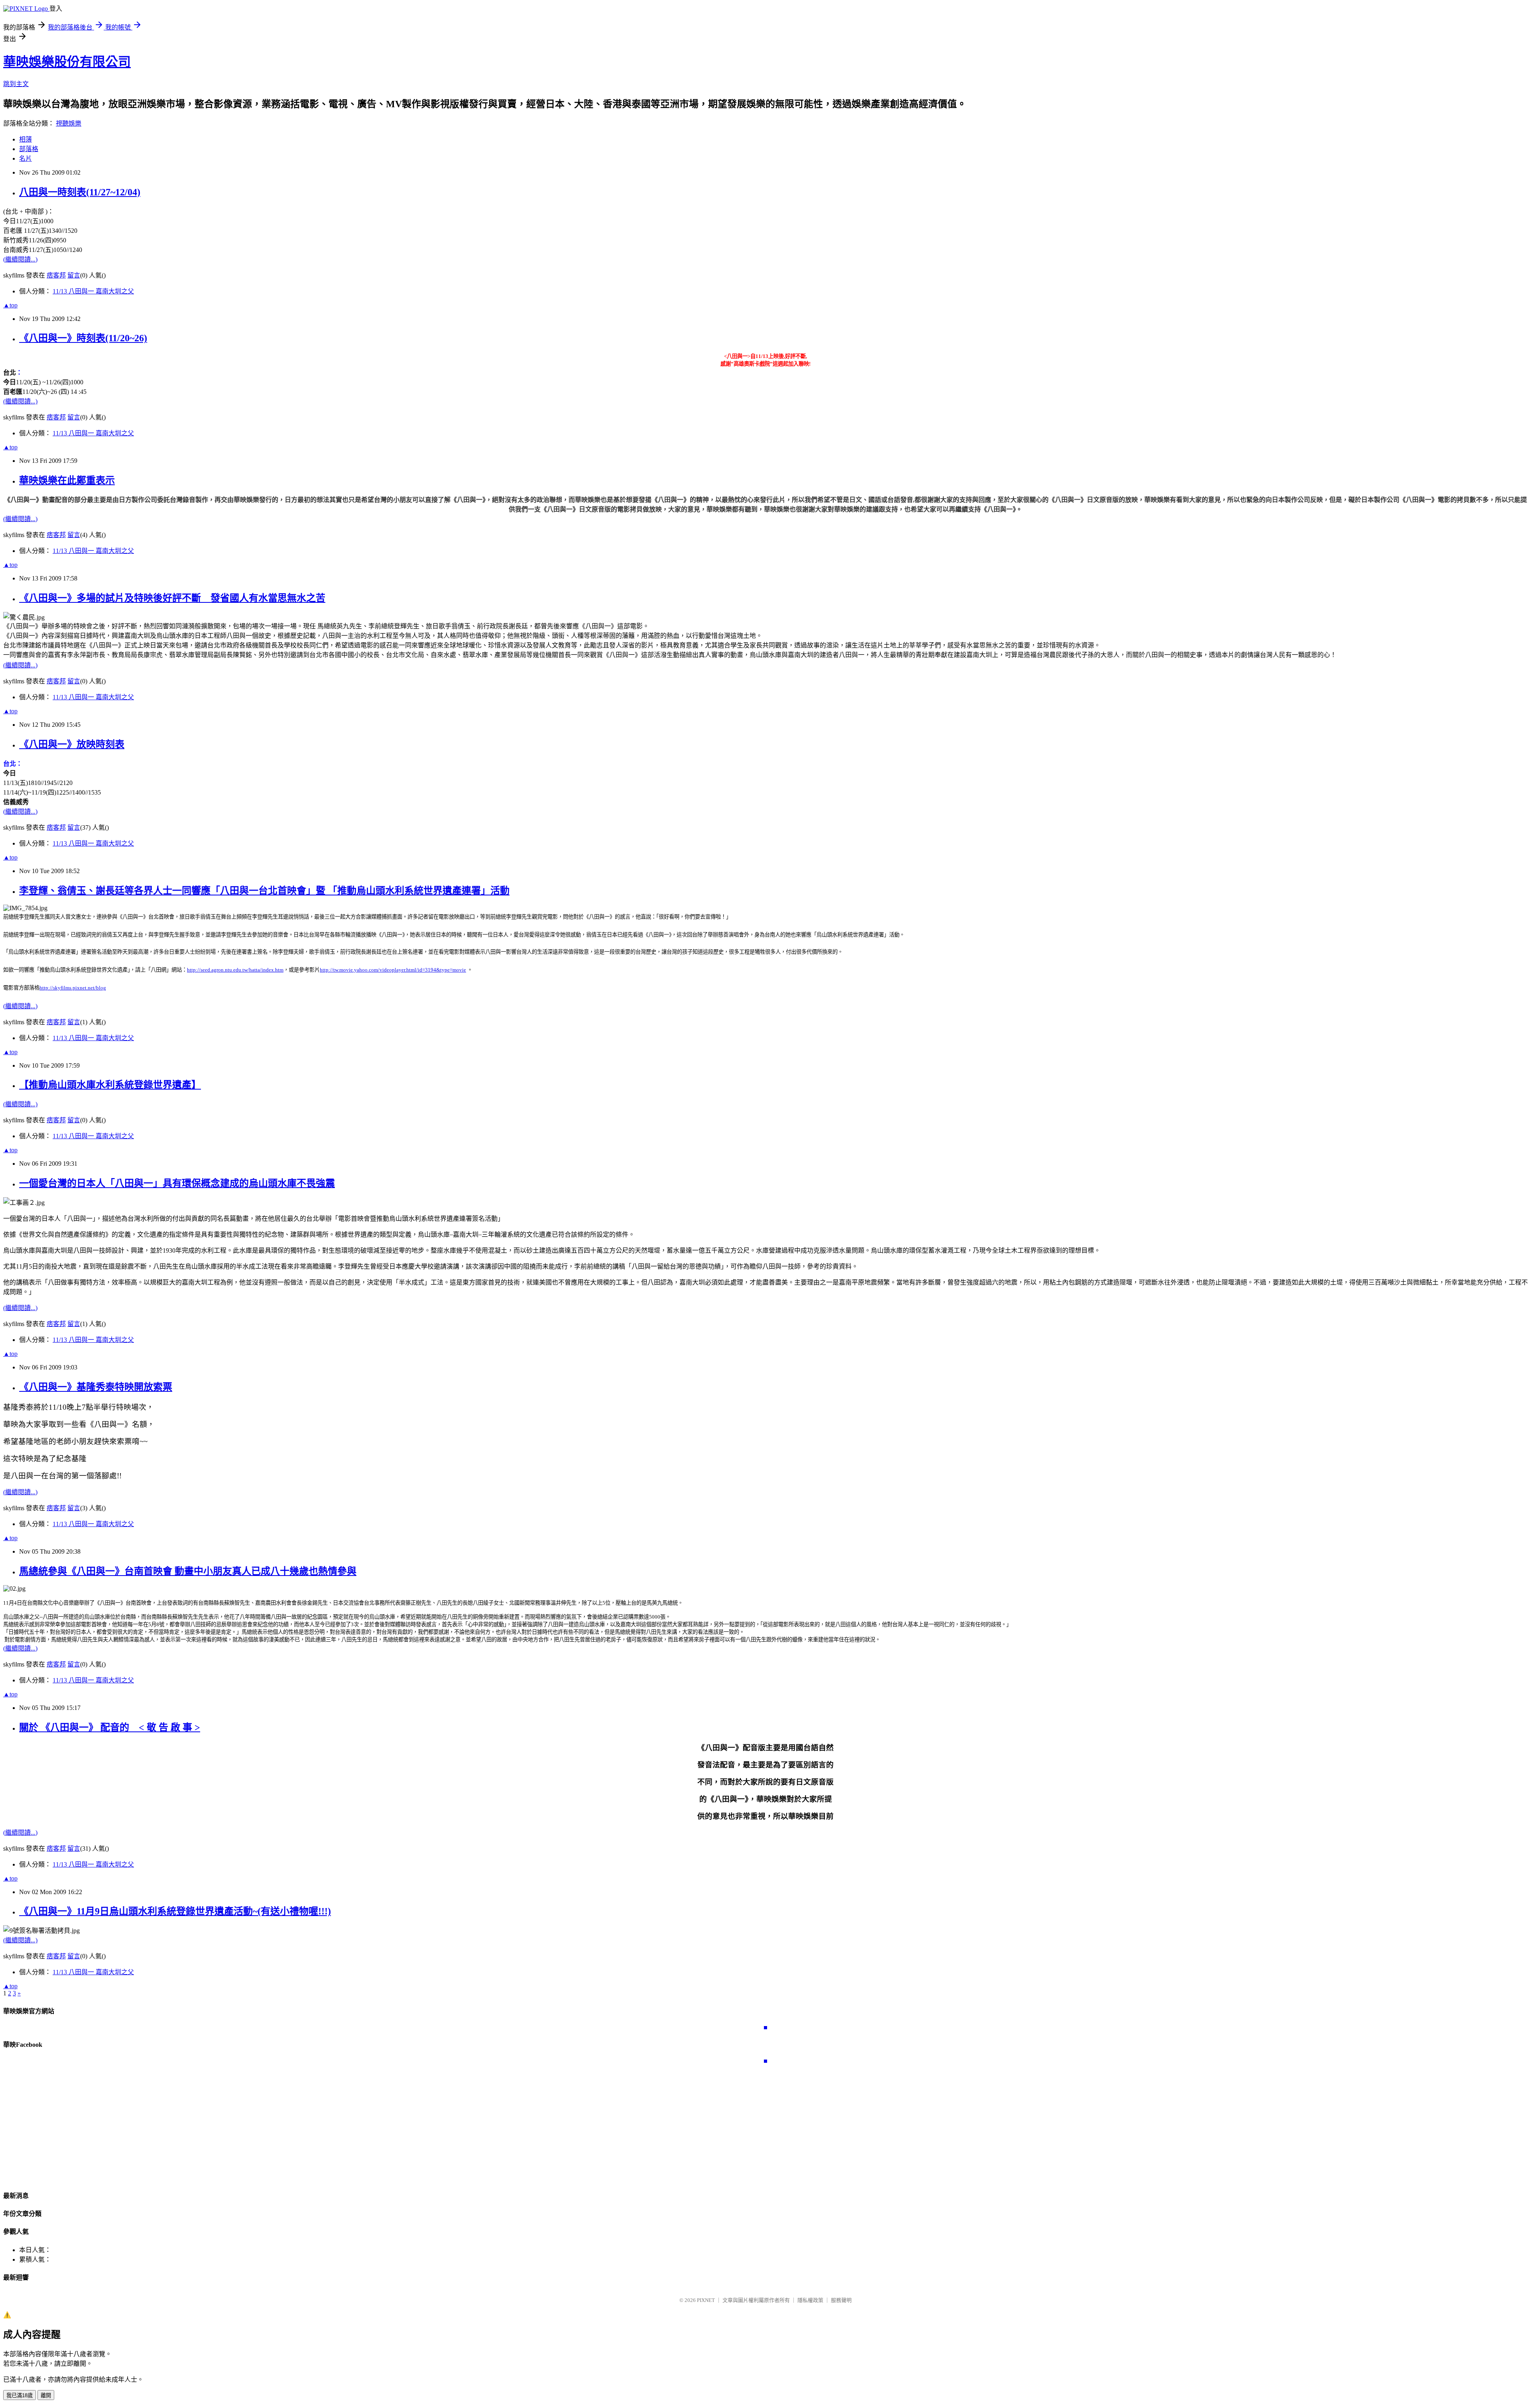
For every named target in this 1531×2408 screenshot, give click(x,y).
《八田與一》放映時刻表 (72, 744)
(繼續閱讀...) (20, 259)
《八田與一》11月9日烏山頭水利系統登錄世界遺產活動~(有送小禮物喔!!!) (175, 1911)
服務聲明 (841, 2300)
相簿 (26, 139)
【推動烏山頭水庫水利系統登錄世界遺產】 (110, 1085)
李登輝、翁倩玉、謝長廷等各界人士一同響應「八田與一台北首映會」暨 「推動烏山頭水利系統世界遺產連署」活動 (264, 891)
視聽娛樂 (69, 123)
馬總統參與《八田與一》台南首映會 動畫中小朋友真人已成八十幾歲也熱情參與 (188, 1571)
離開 (46, 2395)
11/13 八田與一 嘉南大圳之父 (93, 291)
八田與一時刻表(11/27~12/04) (80, 192)
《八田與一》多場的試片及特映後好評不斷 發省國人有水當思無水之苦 (172, 598)
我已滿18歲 (20, 2395)
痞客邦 (56, 275)
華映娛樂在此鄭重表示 (67, 480)
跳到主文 (16, 84)
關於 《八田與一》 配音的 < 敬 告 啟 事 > (110, 1727)
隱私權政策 (810, 2300)
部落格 (29, 149)
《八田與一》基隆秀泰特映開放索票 (96, 1387)
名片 (26, 158)
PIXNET (706, 2300)
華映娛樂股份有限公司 (67, 62)
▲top (10, 305)
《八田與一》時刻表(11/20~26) (83, 338)
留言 (74, 275)
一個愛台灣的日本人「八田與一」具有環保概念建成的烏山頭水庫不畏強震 (177, 1183)
